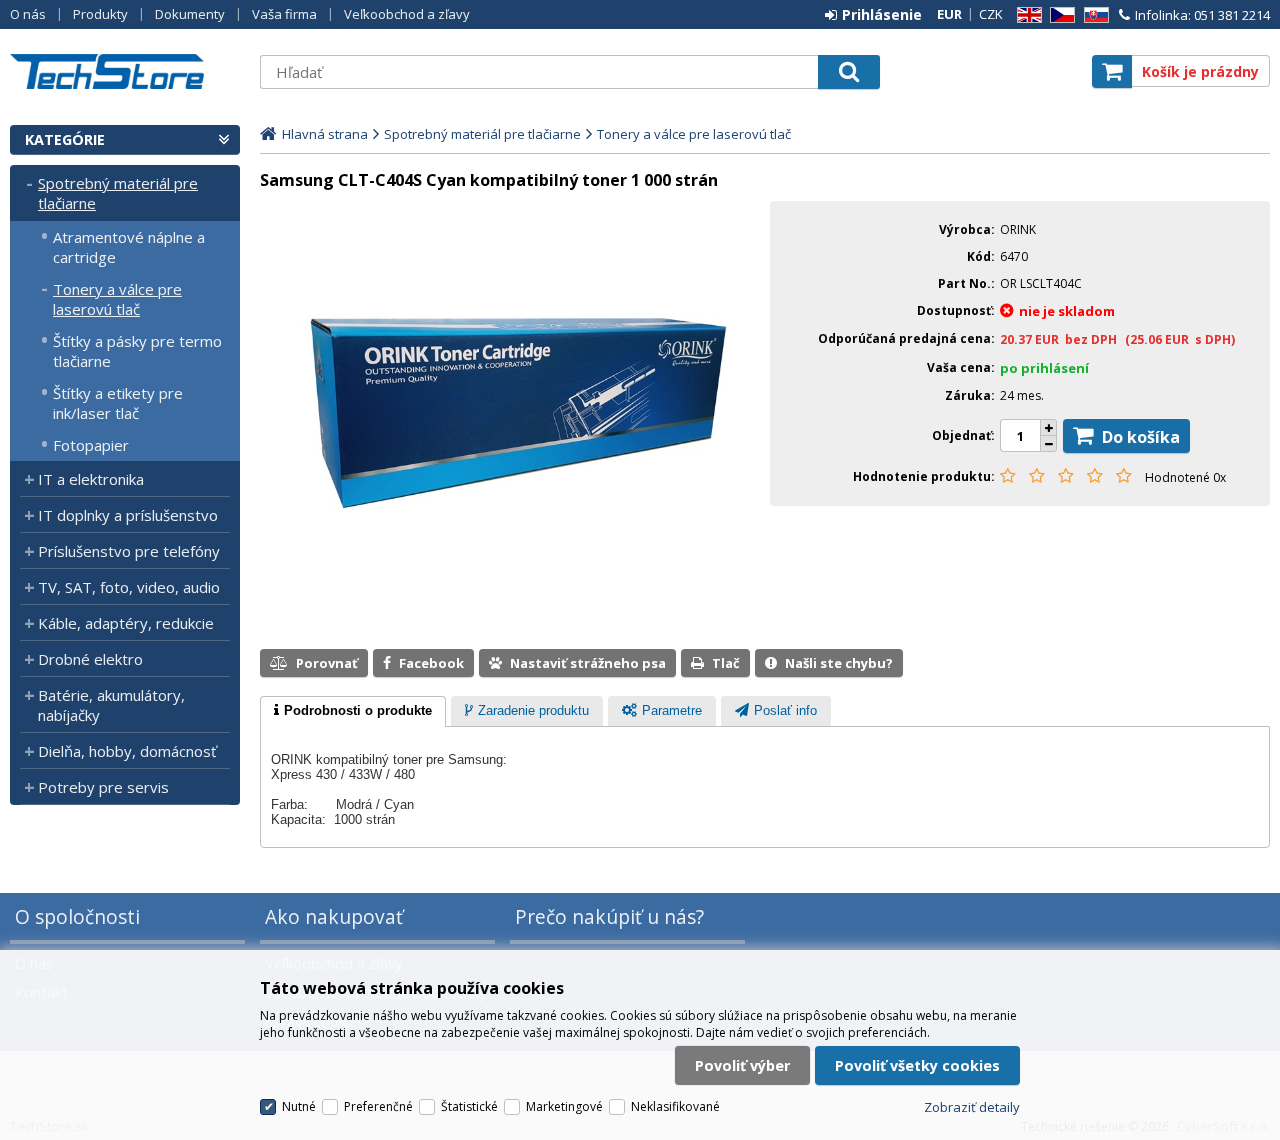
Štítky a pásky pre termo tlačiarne (137, 351)
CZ (1059, 15)
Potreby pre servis (103, 787)
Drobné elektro (90, 659)
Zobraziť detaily (972, 1107)
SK (1093, 15)
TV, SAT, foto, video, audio (129, 587)
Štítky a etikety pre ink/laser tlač (118, 403)
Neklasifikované (675, 1106)
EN (1026, 15)
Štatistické (469, 1106)
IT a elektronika (91, 479)
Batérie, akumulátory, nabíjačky (111, 705)
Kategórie (65, 139)
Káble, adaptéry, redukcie (126, 623)
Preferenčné (378, 1106)
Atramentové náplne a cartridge (129, 247)
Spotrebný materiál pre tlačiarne (118, 193)
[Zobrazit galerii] (510, 612)
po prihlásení (1044, 368)
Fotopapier (91, 445)
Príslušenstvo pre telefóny (129, 551)
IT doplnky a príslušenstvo (128, 515)
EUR (949, 14)
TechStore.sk (125, 71)
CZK (991, 14)
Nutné (299, 1106)
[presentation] (353, 712)
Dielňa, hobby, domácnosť (127, 751)
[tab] (353, 712)
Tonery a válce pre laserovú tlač (117, 299)
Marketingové (564, 1106)
